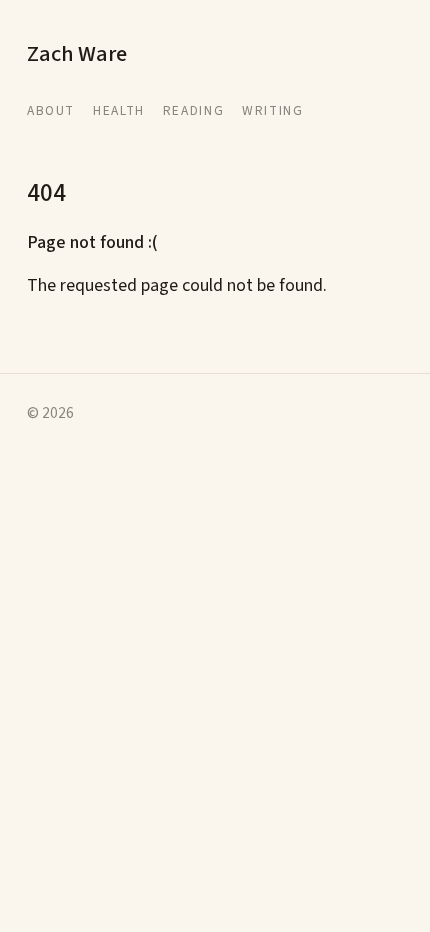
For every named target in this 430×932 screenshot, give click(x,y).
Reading (193, 110)
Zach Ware (77, 54)
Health (119, 110)
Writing (272, 110)
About (51, 110)
